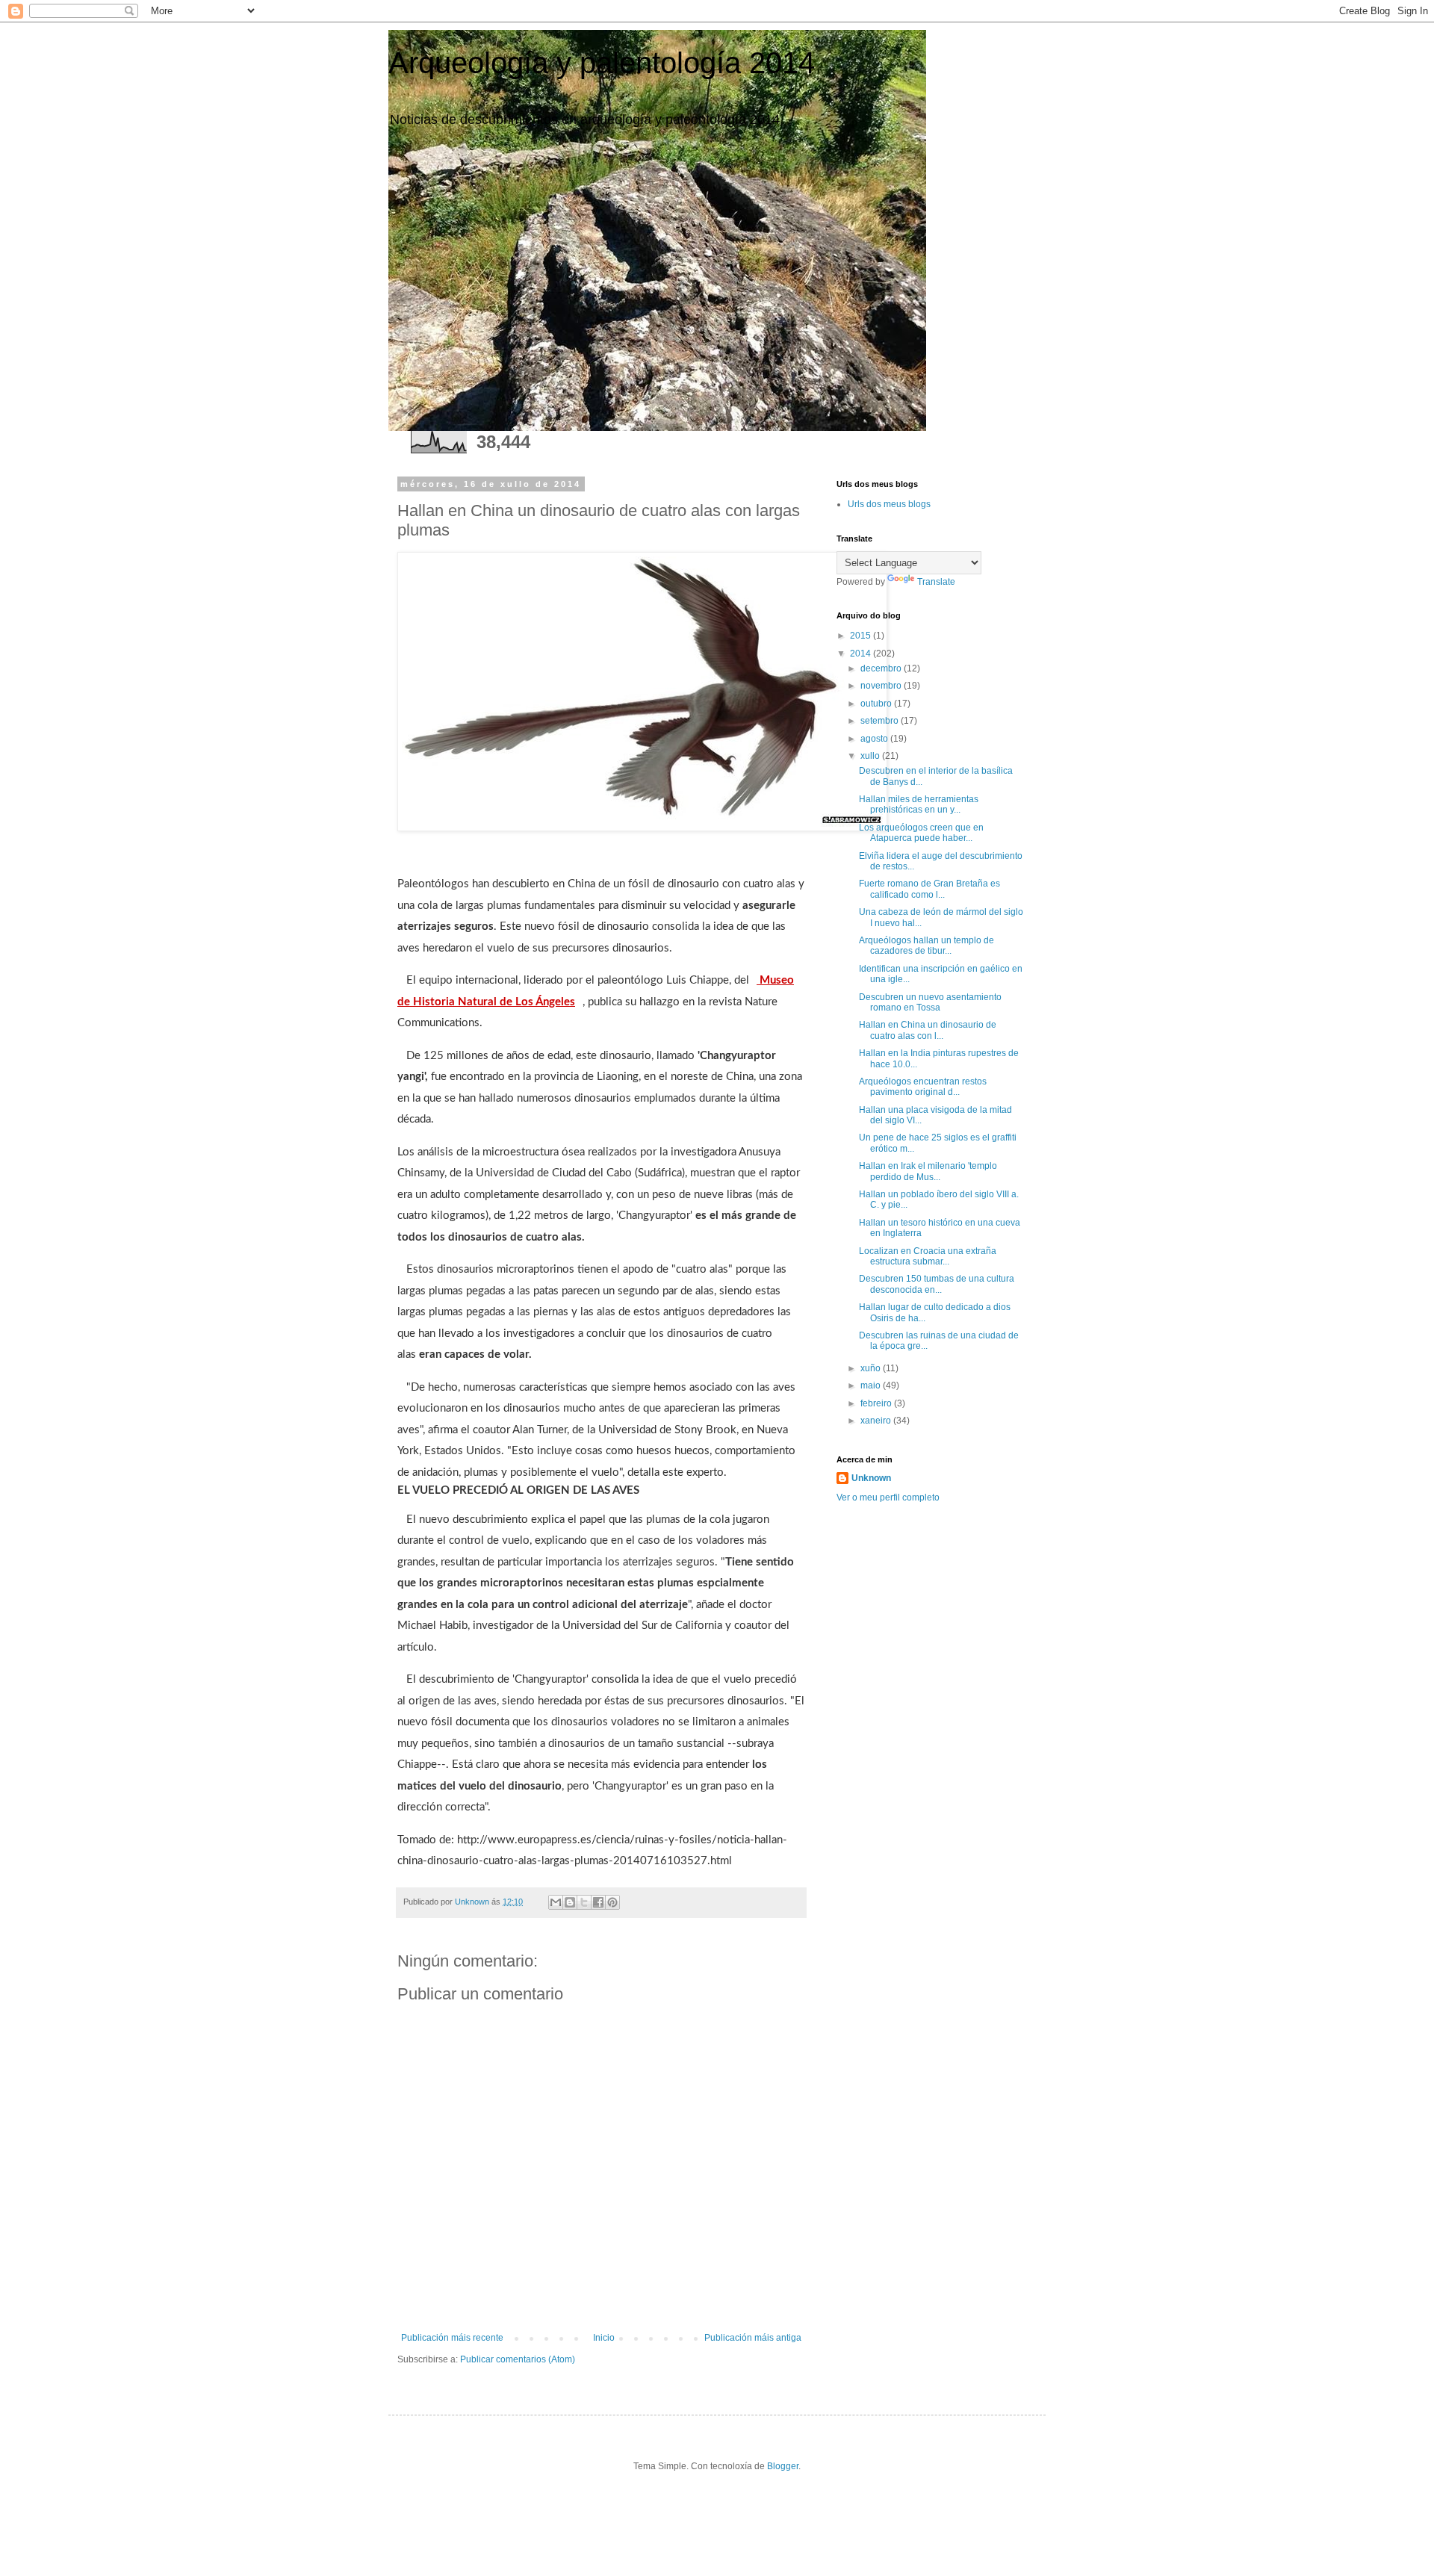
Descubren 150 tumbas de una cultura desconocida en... (937, 1284)
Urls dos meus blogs (889, 504)
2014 (862, 654)
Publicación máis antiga (753, 2338)
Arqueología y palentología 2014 (602, 63)
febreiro (877, 1403)
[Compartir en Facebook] (598, 1902)
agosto (875, 739)
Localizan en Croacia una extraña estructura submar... (928, 1256)
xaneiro (877, 1421)
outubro (877, 704)
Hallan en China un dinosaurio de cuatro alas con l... (928, 1030)
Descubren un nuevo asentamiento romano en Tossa (930, 1002)
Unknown (871, 1478)
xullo (871, 756)
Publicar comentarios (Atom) (518, 2359)
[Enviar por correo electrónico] (556, 1902)
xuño (872, 1368)
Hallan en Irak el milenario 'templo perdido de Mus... (928, 1171)
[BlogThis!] (570, 1902)
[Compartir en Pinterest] (612, 1902)
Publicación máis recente (452, 2338)
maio (872, 1385)
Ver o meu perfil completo (888, 1498)
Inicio (604, 2338)
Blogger (783, 2466)
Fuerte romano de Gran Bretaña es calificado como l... (929, 889)
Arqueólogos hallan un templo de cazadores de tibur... (926, 946)
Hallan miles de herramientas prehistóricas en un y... (919, 804)
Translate (936, 582)
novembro (882, 686)
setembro (881, 721)
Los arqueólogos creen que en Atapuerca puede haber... (921, 833)
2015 (862, 636)
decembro (882, 668)
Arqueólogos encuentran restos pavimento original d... (923, 1087)
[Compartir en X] (584, 1902)
